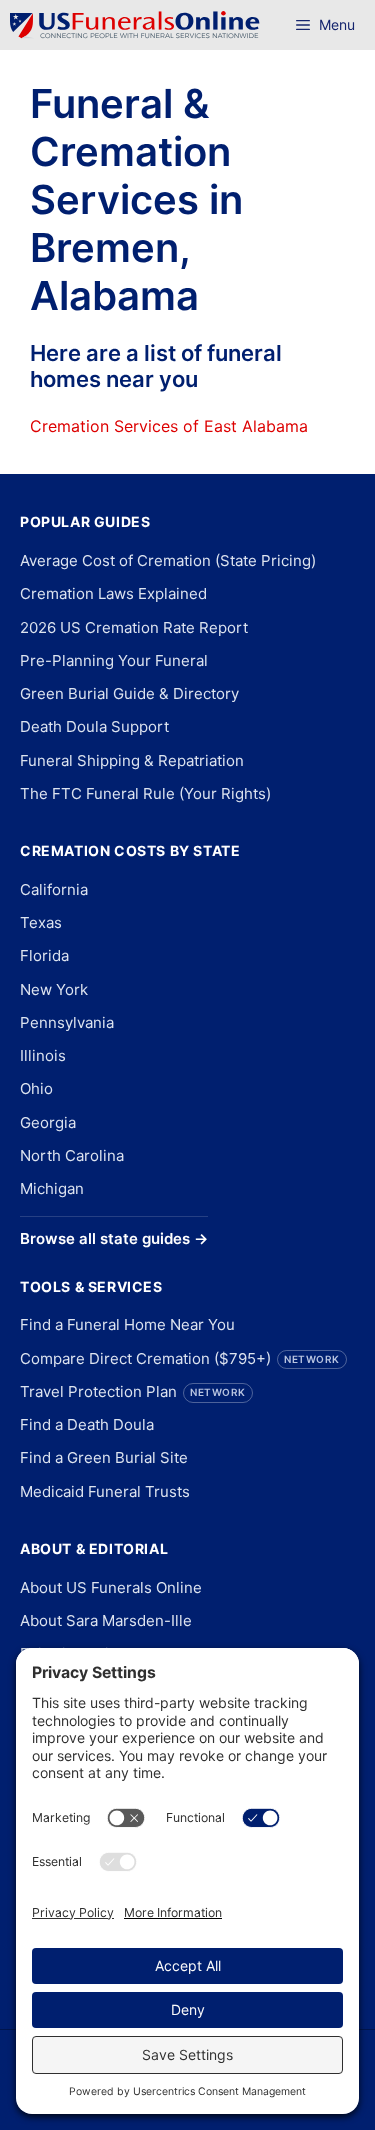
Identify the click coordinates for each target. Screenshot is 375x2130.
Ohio (36, 1088)
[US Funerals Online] (135, 25)
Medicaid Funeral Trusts (105, 1491)
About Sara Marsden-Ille (106, 1620)
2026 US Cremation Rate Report (134, 627)
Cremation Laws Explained (113, 593)
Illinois (43, 1055)
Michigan (52, 1188)
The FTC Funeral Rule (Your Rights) (145, 793)
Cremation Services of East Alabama (169, 426)
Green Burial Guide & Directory (129, 693)
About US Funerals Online (111, 1587)
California (54, 889)
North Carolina (72, 1155)
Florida (44, 955)
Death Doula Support (94, 726)
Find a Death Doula (87, 1424)
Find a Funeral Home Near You (127, 1324)
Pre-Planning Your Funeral (114, 660)
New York (54, 989)
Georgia (48, 1122)
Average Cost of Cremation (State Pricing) (168, 560)
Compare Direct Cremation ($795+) (180, 1358)
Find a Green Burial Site (104, 1457)
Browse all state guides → (114, 1238)
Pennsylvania (67, 1022)
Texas (41, 922)
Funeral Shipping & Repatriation (132, 760)
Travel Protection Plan (133, 1391)
